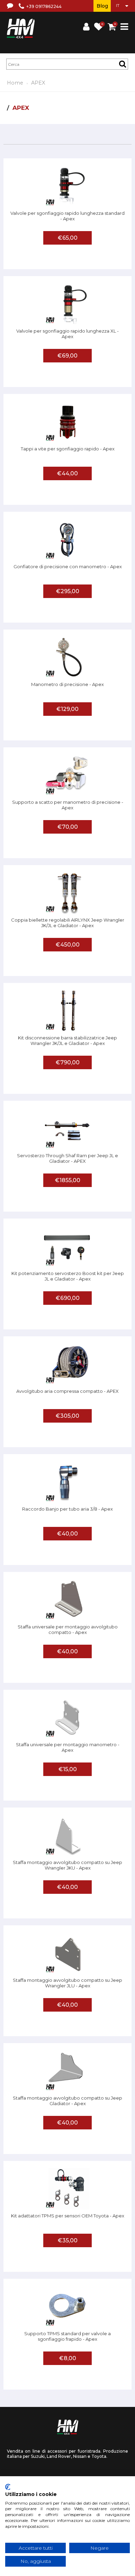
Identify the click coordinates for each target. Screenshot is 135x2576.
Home (15, 83)
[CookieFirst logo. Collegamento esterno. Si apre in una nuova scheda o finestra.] (8, 2487)
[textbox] (67, 64)
